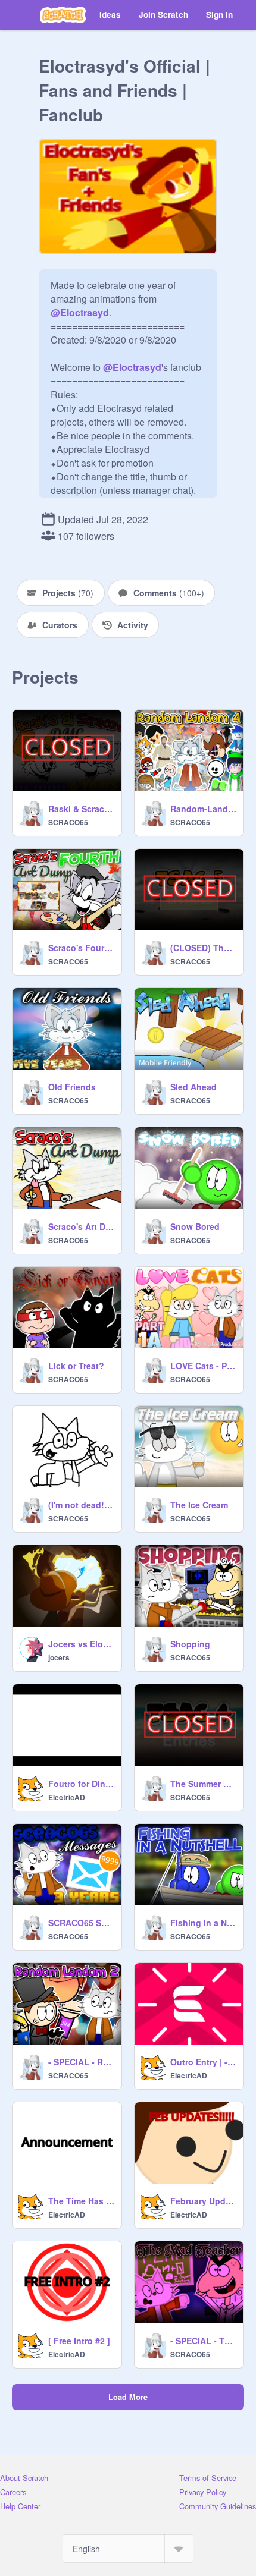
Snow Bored (195, 1226)
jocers (59, 1657)
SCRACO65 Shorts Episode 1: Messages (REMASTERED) (81, 1923)
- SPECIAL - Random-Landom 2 (81, 2062)
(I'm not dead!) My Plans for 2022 (81, 1505)
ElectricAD (67, 1797)
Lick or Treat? (76, 1366)
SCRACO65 (68, 822)
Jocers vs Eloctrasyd (81, 1644)
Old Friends (72, 1087)
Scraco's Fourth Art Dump (81, 948)
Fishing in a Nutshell (203, 1923)
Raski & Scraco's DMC (81, 809)
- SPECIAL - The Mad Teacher (203, 2341)
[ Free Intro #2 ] (79, 2341)
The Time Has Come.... (81, 2201)
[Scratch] (63, 15)
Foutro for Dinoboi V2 (81, 1784)
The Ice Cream (199, 1505)
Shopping (190, 1644)
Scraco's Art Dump (81, 1226)
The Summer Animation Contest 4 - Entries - (203, 1784)
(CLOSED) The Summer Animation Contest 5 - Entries (203, 948)
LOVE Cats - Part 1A (203, 1366)
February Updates (203, 2201)
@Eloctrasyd (80, 312)
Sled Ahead (193, 1087)
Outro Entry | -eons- (203, 2062)
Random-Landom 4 (203, 809)
